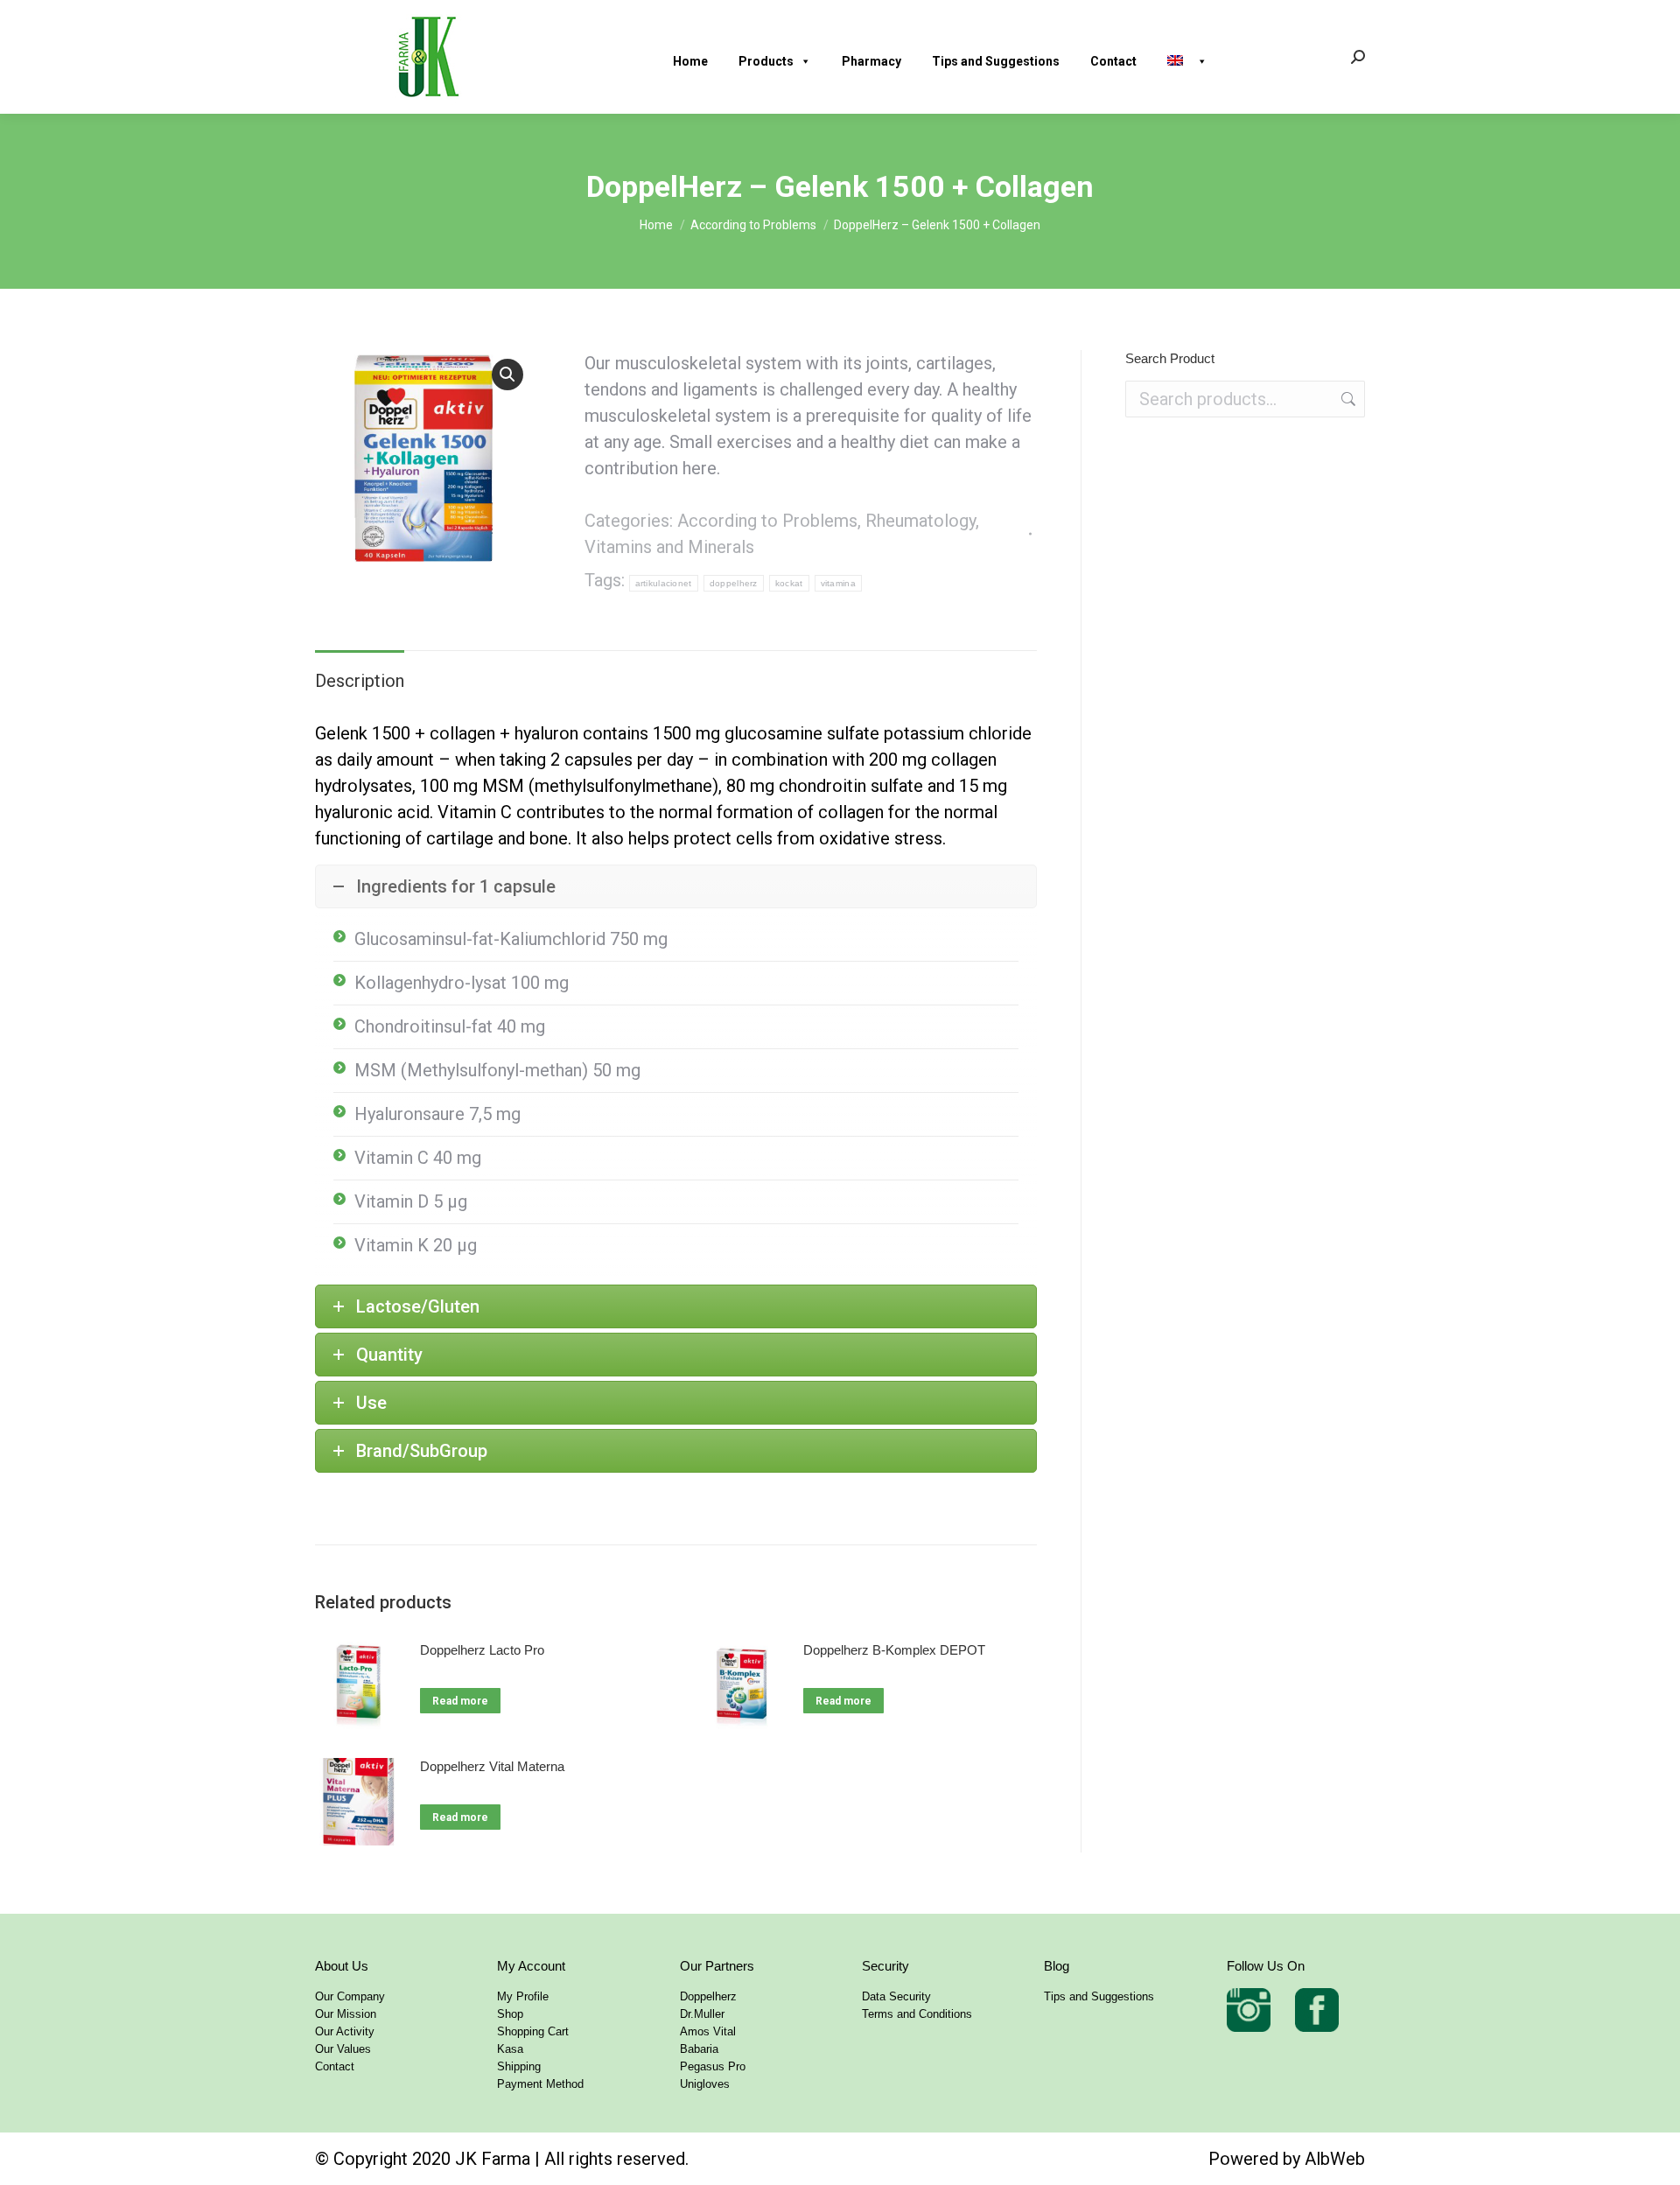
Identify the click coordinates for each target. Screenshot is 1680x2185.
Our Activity (345, 2031)
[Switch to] (1194, 57)
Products (766, 61)
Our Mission (346, 2014)
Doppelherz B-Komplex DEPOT (894, 1650)
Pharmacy (871, 61)
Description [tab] (360, 681)
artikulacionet (664, 583)
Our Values (343, 2049)
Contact (1113, 61)
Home (690, 61)
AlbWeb (1335, 2159)
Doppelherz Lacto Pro (482, 1650)
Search (1347, 399)
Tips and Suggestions (996, 61)
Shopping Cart (533, 2031)
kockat (789, 583)
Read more (460, 1701)
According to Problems (767, 521)
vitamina (838, 583)
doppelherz (734, 583)
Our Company (350, 1996)
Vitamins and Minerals (669, 547)
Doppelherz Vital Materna (492, 1766)
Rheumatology (920, 521)
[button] (507, 375)
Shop (510, 2014)
